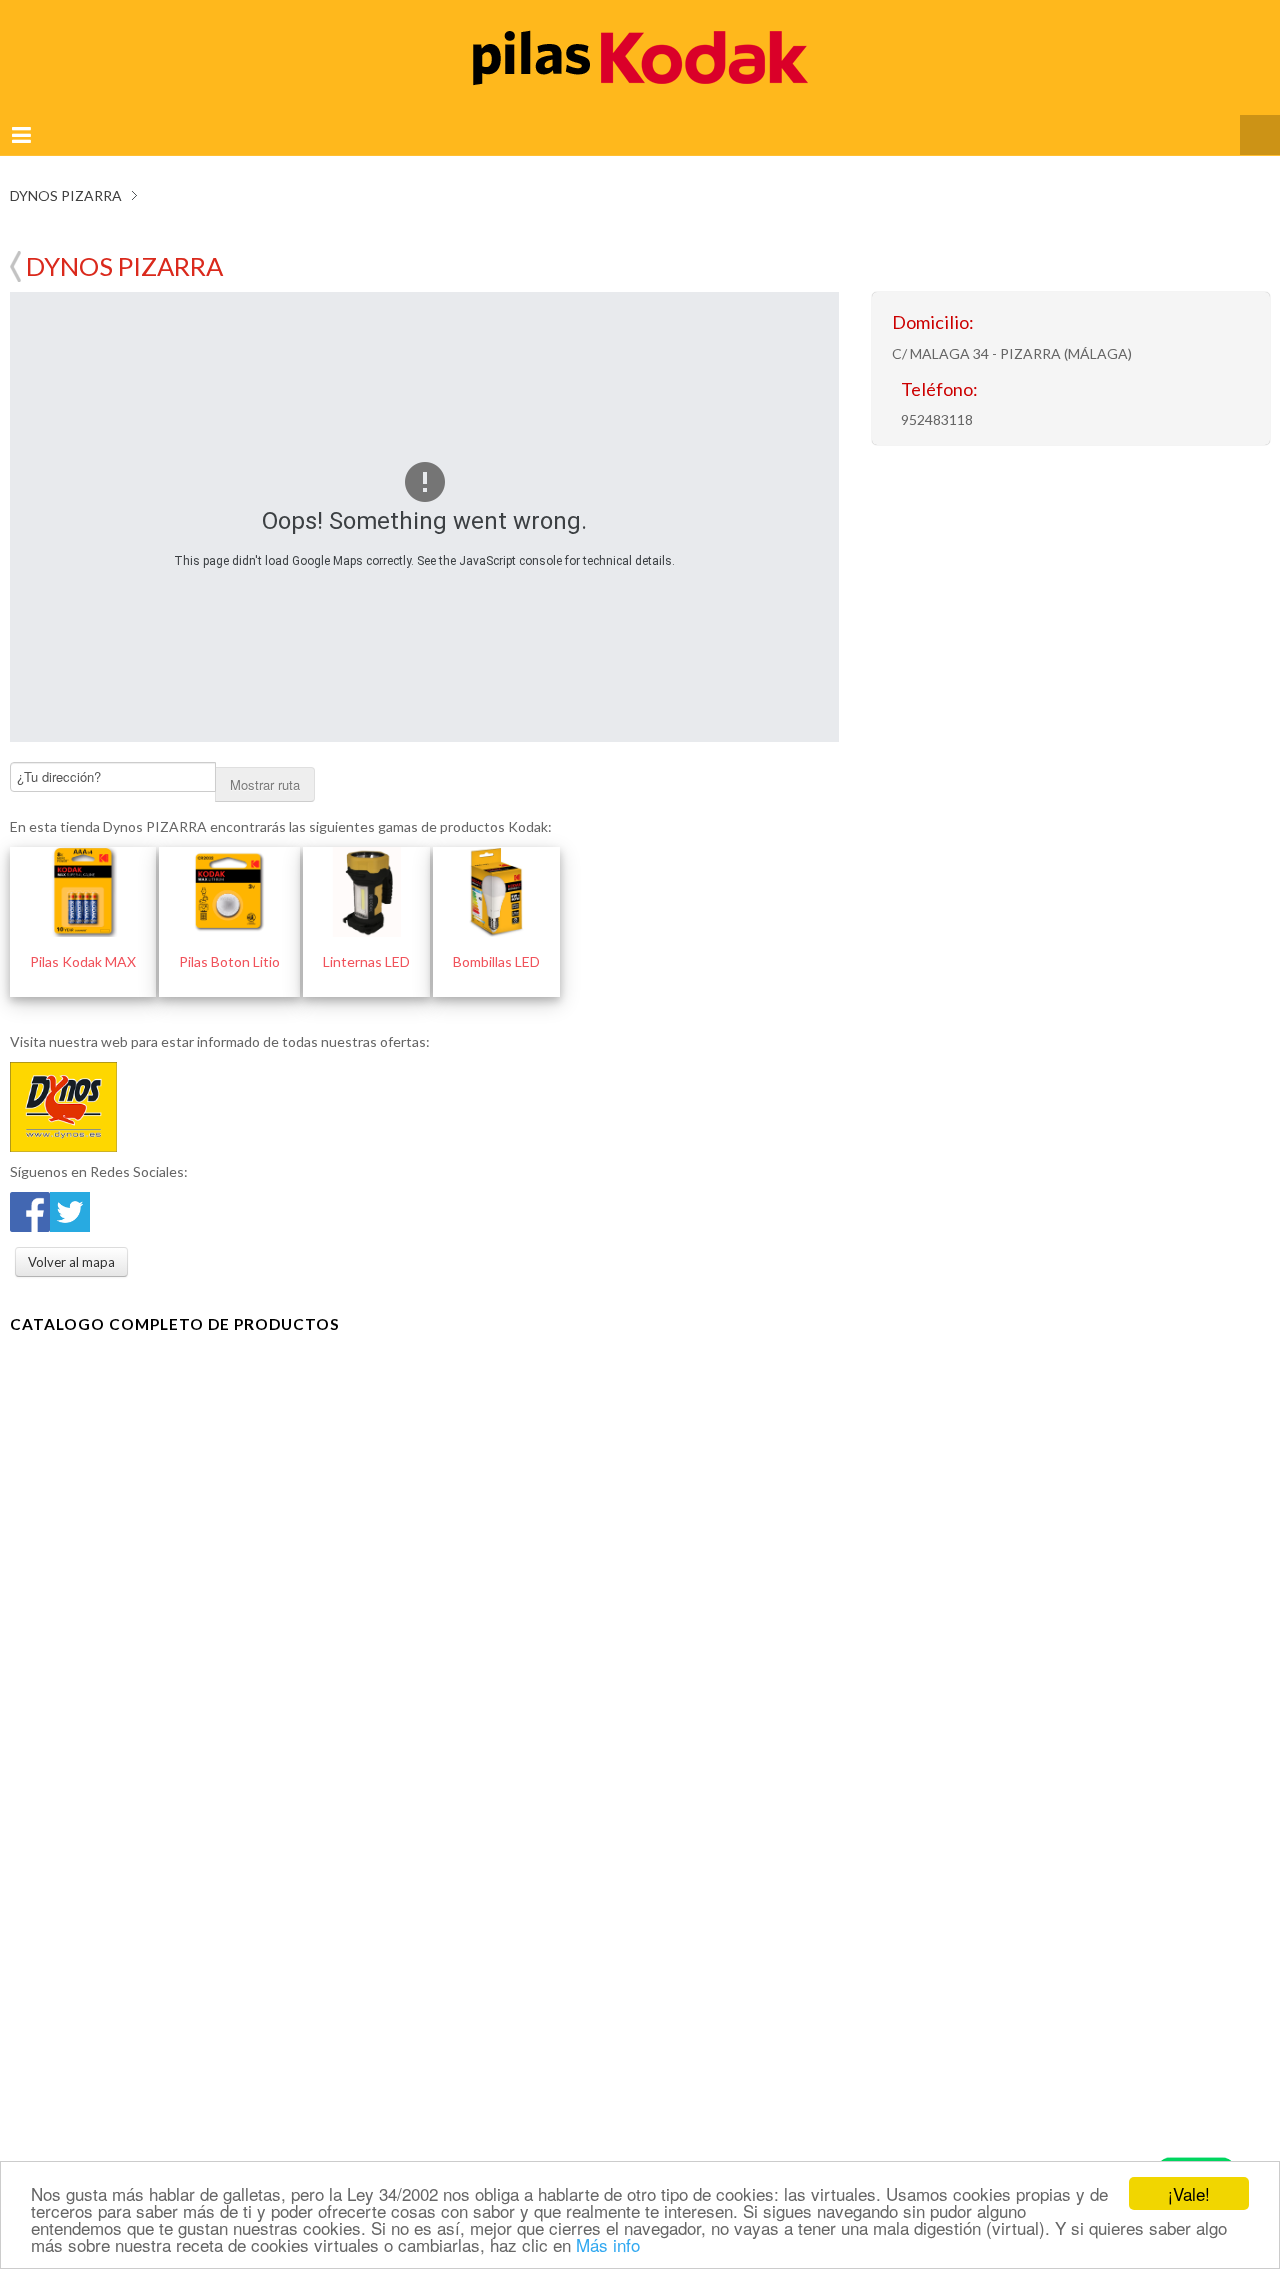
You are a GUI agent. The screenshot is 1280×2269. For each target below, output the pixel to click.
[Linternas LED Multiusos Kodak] (366, 868)
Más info (608, 2244)
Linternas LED (366, 937)
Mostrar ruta (265, 760)
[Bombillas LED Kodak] (496, 868)
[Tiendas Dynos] (63, 1080)
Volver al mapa (15, 244)
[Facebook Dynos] (30, 1185)
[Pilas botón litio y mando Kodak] (229, 868)
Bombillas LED (496, 937)
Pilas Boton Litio (229, 937)
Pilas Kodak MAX (83, 937)
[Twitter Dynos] (70, 1185)
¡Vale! (1189, 2193)
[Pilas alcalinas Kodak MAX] (83, 868)
